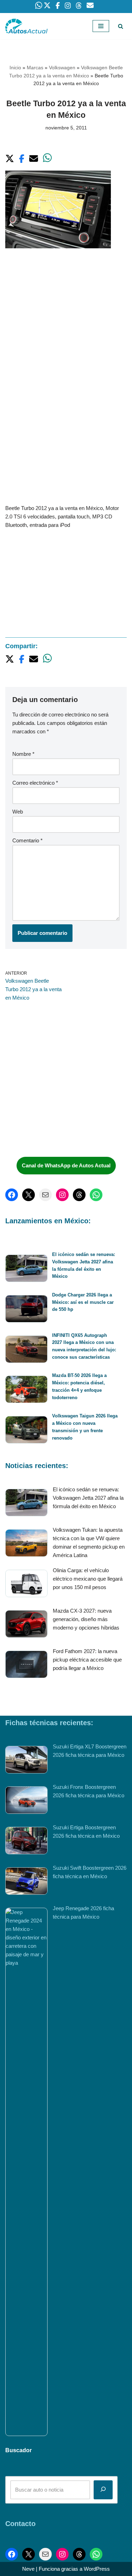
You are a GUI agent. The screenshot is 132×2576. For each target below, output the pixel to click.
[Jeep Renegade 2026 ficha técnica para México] (26, 2172)
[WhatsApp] (96, 1195)
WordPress (97, 2569)
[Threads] (79, 1195)
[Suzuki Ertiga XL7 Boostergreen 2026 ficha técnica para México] (26, 1761)
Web (18, 812)
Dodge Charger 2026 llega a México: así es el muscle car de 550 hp (83, 1302)
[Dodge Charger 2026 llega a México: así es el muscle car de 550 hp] (26, 1310)
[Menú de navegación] (101, 26)
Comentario (27, 840)
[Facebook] (12, 1195)
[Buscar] (121, 26)
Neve (28, 2569)
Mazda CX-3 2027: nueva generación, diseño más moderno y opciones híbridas (86, 1619)
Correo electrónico (35, 783)
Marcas (35, 68)
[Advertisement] (66, 327)
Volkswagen (62, 68)
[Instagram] (62, 1195)
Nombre (23, 754)
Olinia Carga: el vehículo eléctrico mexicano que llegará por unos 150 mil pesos (88, 1579)
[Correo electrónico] (45, 1195)
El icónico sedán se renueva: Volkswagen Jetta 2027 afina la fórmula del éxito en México (88, 1498)
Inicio (15, 68)
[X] (29, 1195)
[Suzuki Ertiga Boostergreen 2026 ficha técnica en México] (26, 1842)
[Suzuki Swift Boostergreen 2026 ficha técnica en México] (26, 1882)
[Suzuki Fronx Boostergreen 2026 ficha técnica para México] (26, 1801)
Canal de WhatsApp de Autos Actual (66, 1165)
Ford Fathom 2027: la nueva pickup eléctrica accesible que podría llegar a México (87, 1660)
